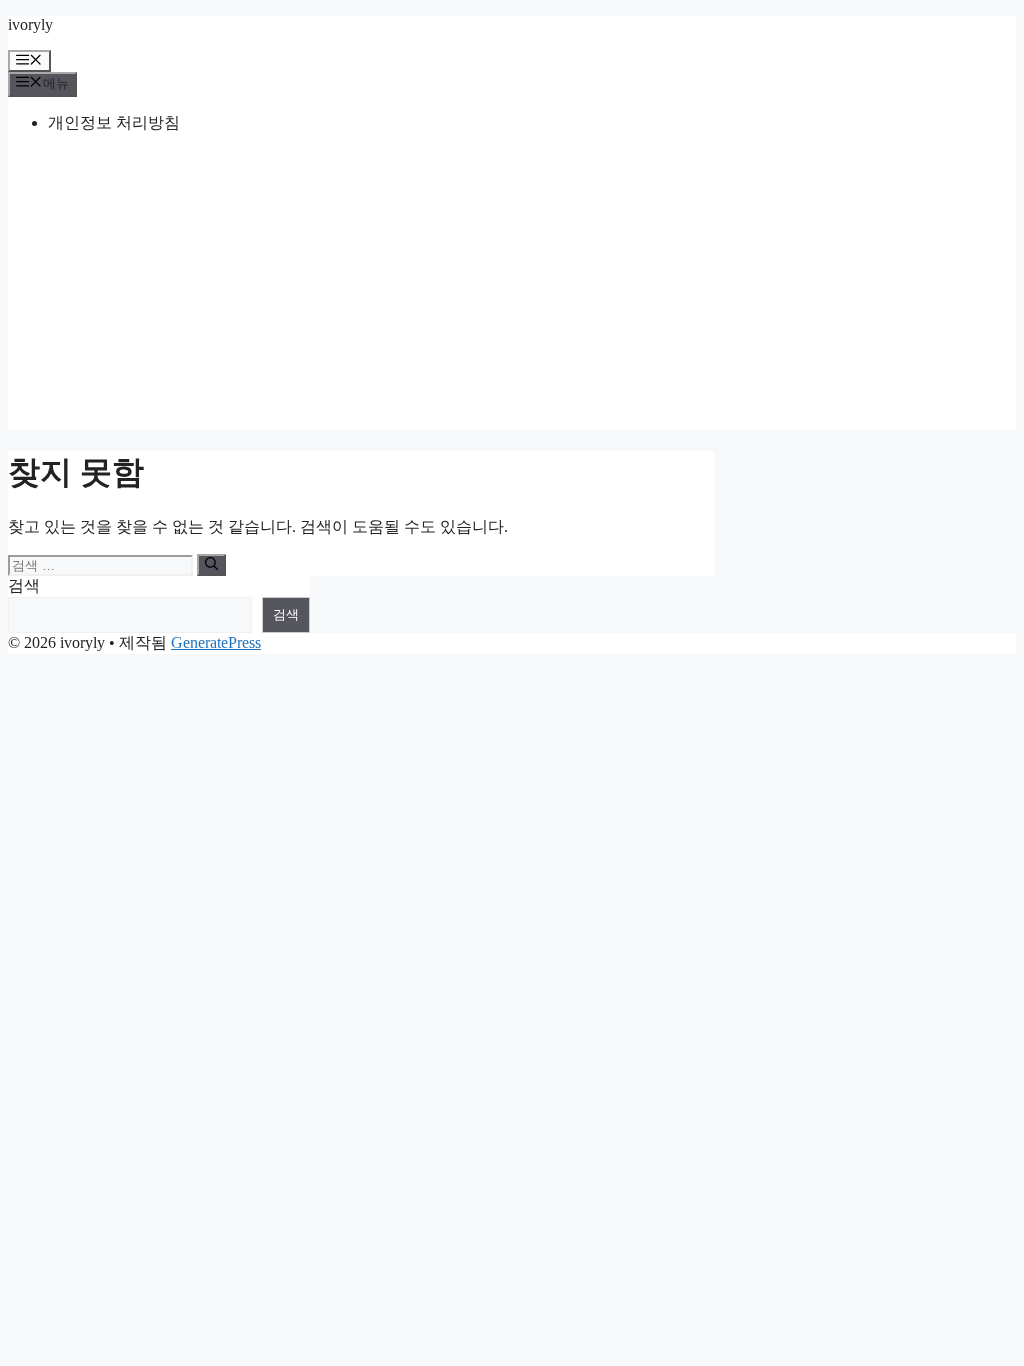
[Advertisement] (512, 290)
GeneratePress (216, 642)
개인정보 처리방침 (114, 122)
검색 (24, 585)
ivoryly (30, 24)
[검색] (211, 565)
